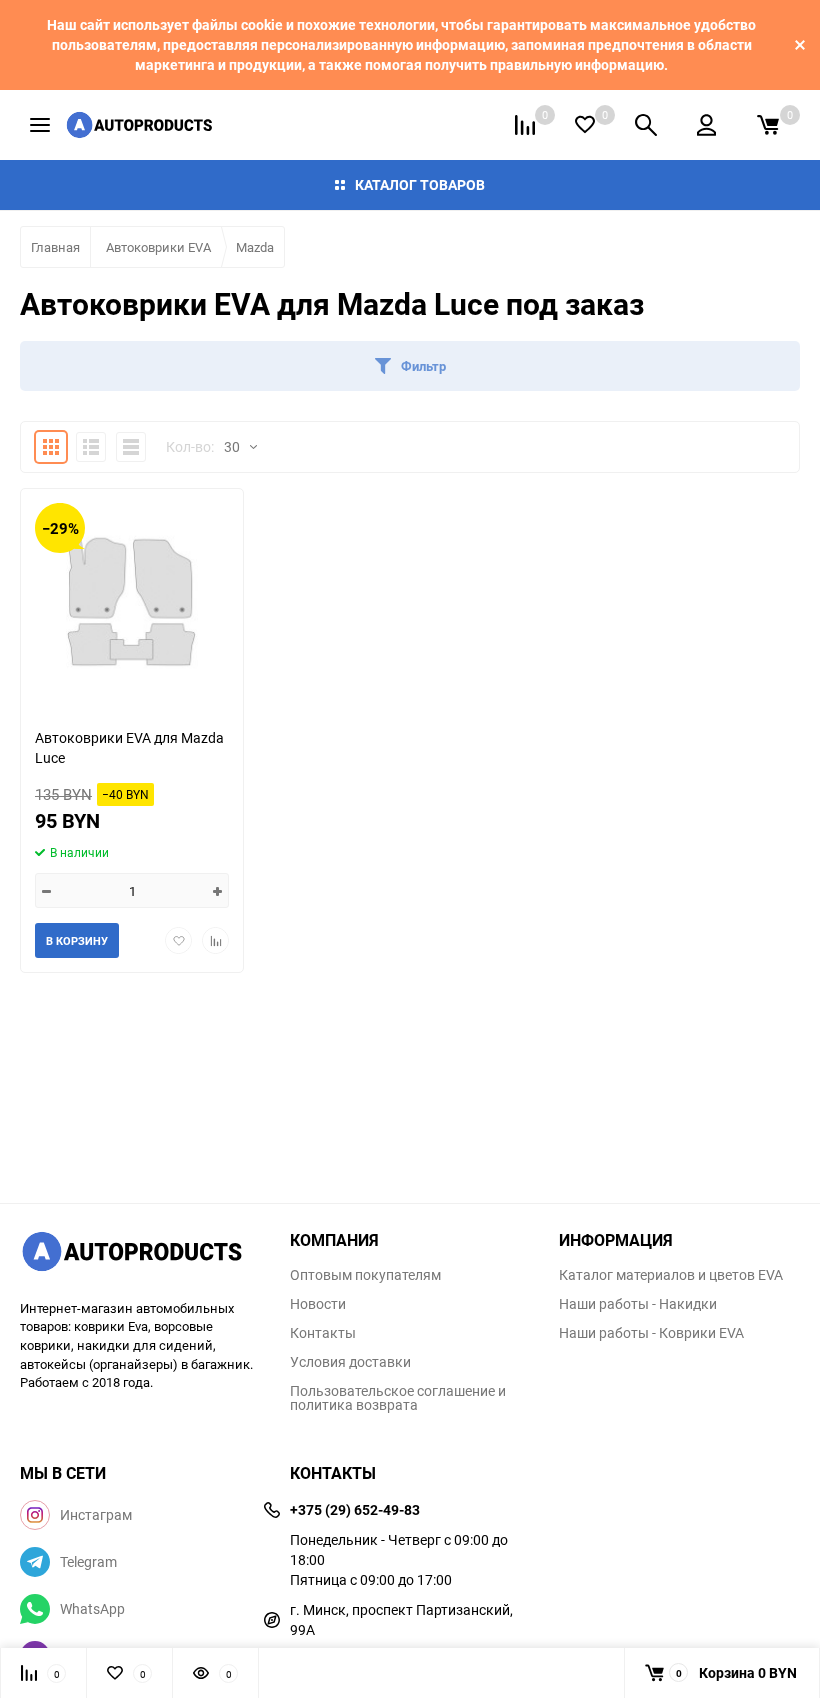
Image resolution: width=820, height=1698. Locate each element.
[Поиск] (646, 125)
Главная (55, 247)
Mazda (255, 247)
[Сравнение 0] (525, 125)
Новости (318, 1304)
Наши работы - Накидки (638, 1304)
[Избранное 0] (585, 124)
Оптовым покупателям (365, 1275)
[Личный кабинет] (706, 125)
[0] (768, 125)
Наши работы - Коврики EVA (651, 1333)
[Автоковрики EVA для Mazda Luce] (132, 600)
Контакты (323, 1333)
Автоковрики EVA (158, 247)
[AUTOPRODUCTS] (140, 1254)
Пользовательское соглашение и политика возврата (398, 1398)
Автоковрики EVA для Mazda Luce (129, 747)
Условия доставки (350, 1362)
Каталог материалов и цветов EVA (671, 1275)
